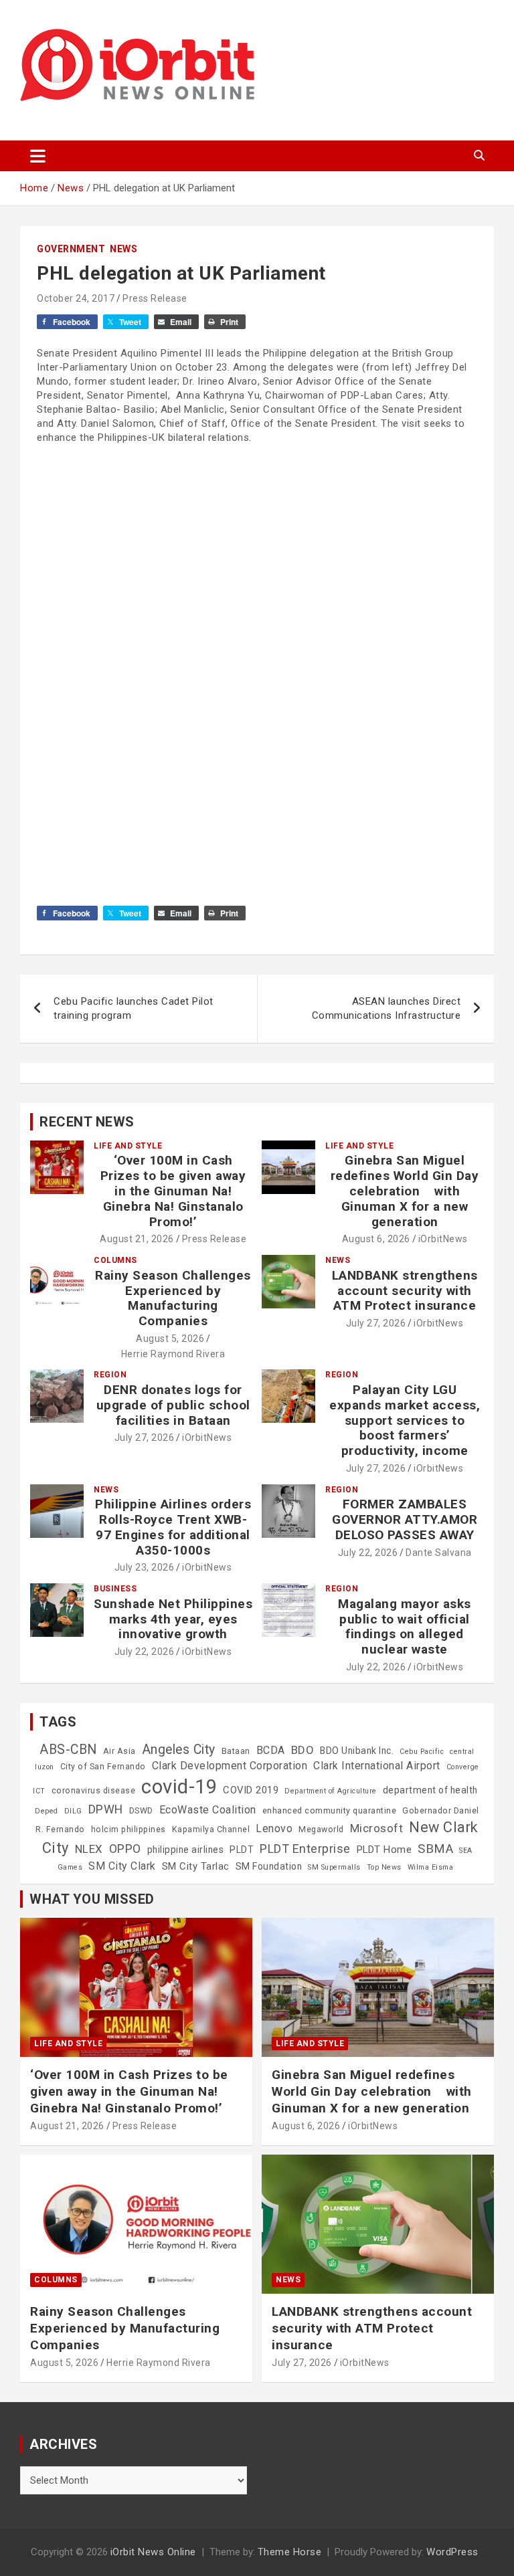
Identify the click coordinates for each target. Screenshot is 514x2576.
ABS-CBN (68, 1750)
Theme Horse (290, 2552)
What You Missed (92, 1899)
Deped (47, 1811)
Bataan (236, 1751)
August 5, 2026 (170, 1339)
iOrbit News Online (153, 2552)
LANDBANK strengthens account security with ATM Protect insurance (405, 1291)
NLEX (89, 1849)
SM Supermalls (334, 1867)
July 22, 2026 (368, 1553)
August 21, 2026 (137, 1239)
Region (110, 1375)
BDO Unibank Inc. (357, 1751)
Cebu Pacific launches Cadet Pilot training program (134, 1008)
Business (115, 1589)
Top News (384, 1867)
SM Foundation (269, 1866)
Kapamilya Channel (211, 1829)
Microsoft (377, 1828)
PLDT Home (384, 1850)
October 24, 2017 (76, 298)
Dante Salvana (439, 1553)
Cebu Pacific (422, 1752)
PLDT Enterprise (305, 1849)
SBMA (435, 1849)
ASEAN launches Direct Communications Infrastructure (387, 1008)
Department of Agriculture (331, 1791)
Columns (115, 1260)
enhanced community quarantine (330, 1811)
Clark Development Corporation (230, 1766)
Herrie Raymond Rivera (173, 1354)
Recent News (87, 1122)
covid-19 (179, 1787)
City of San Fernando (103, 1767)
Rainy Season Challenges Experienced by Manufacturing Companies (173, 1298)
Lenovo (274, 1828)
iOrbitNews (443, 1239)
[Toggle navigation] (38, 156)
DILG (73, 1811)
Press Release (155, 298)
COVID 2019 (251, 1790)
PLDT (242, 1850)
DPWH (106, 1809)
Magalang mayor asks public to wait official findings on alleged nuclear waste (405, 1626)
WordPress (452, 2552)
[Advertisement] (257, 577)
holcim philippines (128, 1829)
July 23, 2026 (145, 1567)
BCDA (271, 1750)
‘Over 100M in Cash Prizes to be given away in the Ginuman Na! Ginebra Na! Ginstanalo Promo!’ (173, 1191)
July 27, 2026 (376, 1323)
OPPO (125, 1849)
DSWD (141, 1811)
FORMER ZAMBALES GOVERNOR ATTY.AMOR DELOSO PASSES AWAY (405, 1519)
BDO (303, 1750)
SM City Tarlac (196, 1866)
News (123, 249)
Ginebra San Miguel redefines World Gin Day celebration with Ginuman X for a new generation (405, 1191)
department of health (430, 1790)
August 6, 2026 (376, 1239)
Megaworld (321, 1829)
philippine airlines (186, 1850)
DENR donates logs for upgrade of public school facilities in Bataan (173, 1405)
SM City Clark (122, 1866)
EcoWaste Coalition (208, 1810)
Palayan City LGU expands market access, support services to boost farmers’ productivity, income (405, 1420)
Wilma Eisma (431, 1867)
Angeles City (179, 1750)
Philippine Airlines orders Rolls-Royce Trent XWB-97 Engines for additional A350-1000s (173, 1527)
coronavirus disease (94, 1791)
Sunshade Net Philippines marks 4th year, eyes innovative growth (173, 1619)
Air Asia (119, 1751)
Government (71, 249)
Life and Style (128, 1146)
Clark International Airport (377, 1766)
